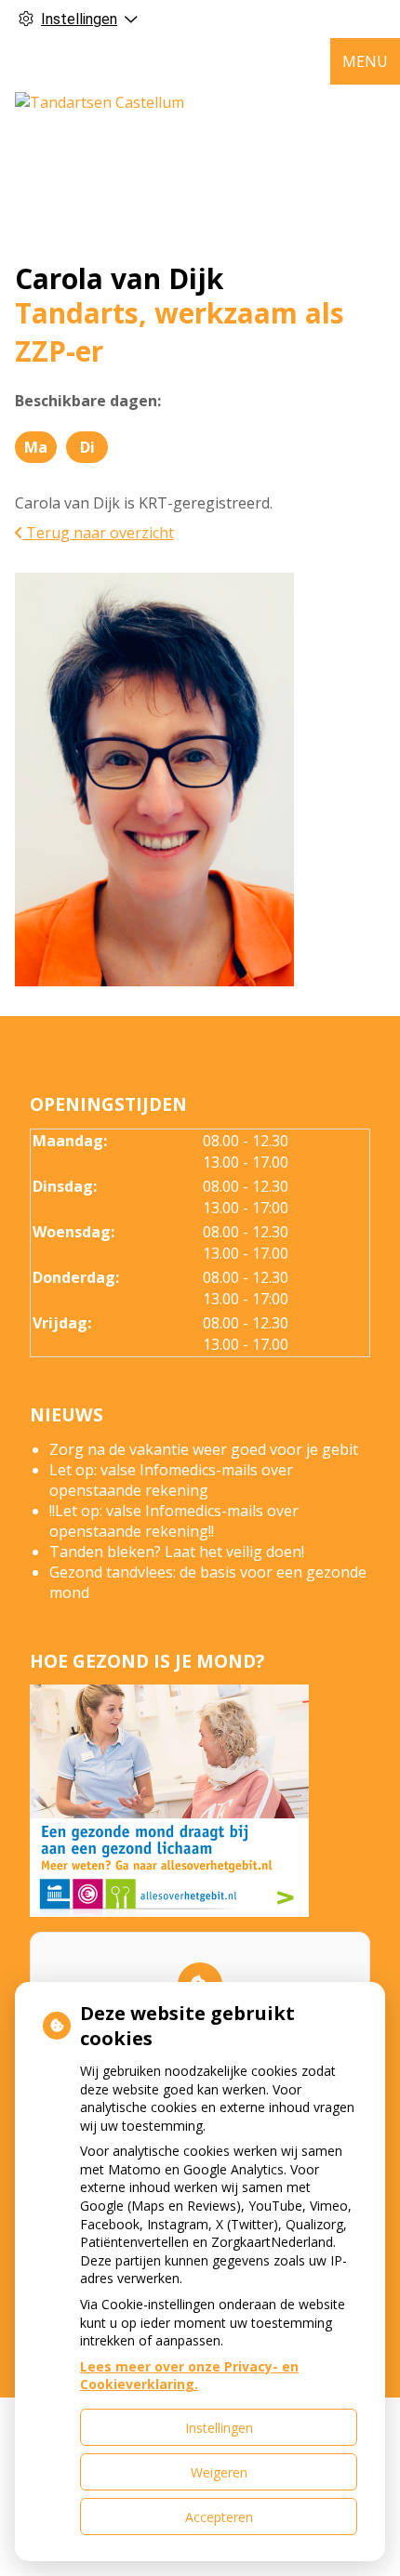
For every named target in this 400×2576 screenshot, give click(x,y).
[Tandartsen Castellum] (100, 102)
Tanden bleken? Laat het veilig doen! (177, 1552)
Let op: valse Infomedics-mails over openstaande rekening (171, 1480)
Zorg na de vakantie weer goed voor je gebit (204, 1449)
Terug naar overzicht (98, 533)
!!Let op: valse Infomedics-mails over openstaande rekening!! (174, 1521)
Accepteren (219, 2517)
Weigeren (219, 2472)
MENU (365, 61)
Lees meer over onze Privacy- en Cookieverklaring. (189, 2376)
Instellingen (219, 2428)
